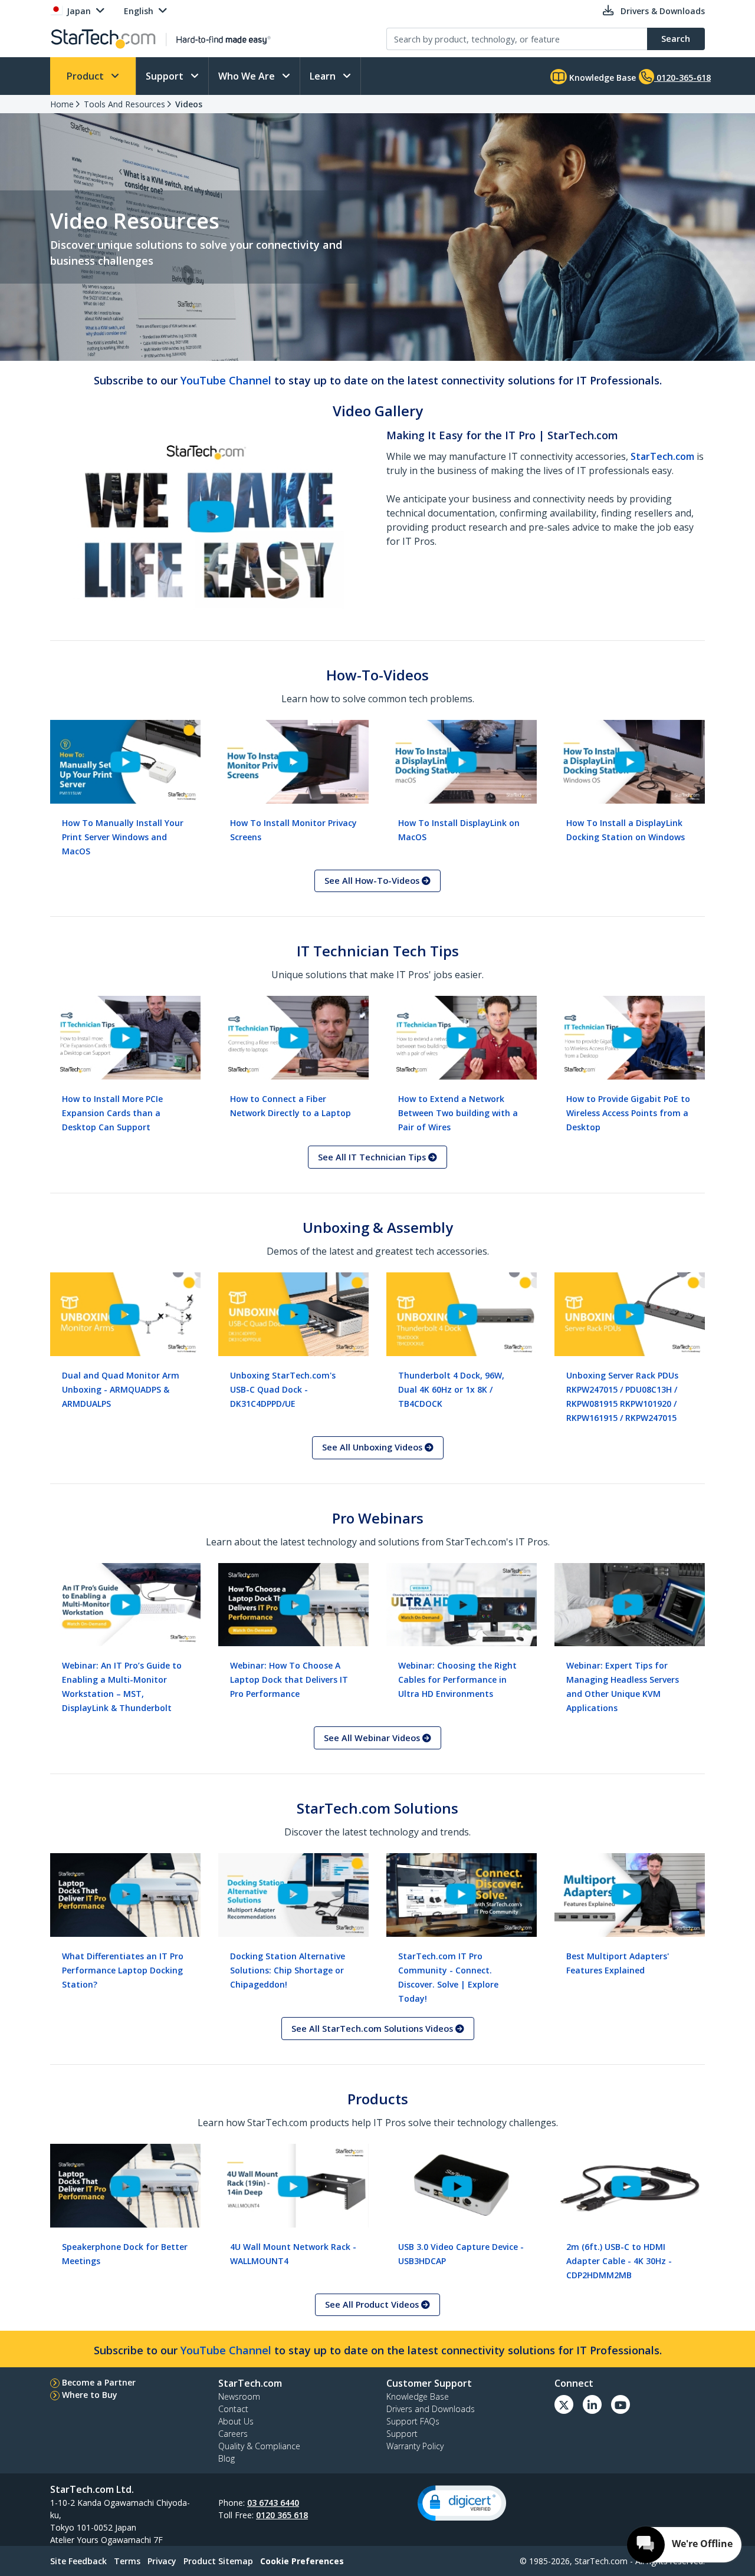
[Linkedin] (592, 2404)
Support (166, 76)
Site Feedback (78, 2561)
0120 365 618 (282, 2515)
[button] (462, 2503)
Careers (233, 2434)
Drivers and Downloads (431, 2409)
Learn (324, 76)
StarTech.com (662, 456)
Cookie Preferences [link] (302, 2561)
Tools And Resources (124, 104)
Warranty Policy (415, 2446)
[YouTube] (621, 2404)
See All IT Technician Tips (373, 1157)
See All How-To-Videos (373, 881)
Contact (233, 2409)
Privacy (162, 2561)
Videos (189, 104)
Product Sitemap (218, 2561)
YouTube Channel (226, 380)
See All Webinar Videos (373, 1738)
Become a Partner (99, 2382)
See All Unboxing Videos (373, 1447)
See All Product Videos (373, 2304)
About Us (236, 2421)
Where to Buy (90, 2395)
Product (86, 76)
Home (62, 104)
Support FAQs (413, 2421)
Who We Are (248, 76)
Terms (127, 2561)
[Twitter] (564, 2404)
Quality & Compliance (259, 2446)
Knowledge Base (601, 78)
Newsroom (239, 2396)
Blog (226, 2458)
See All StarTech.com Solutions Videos (373, 2029)
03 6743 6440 (273, 2503)
